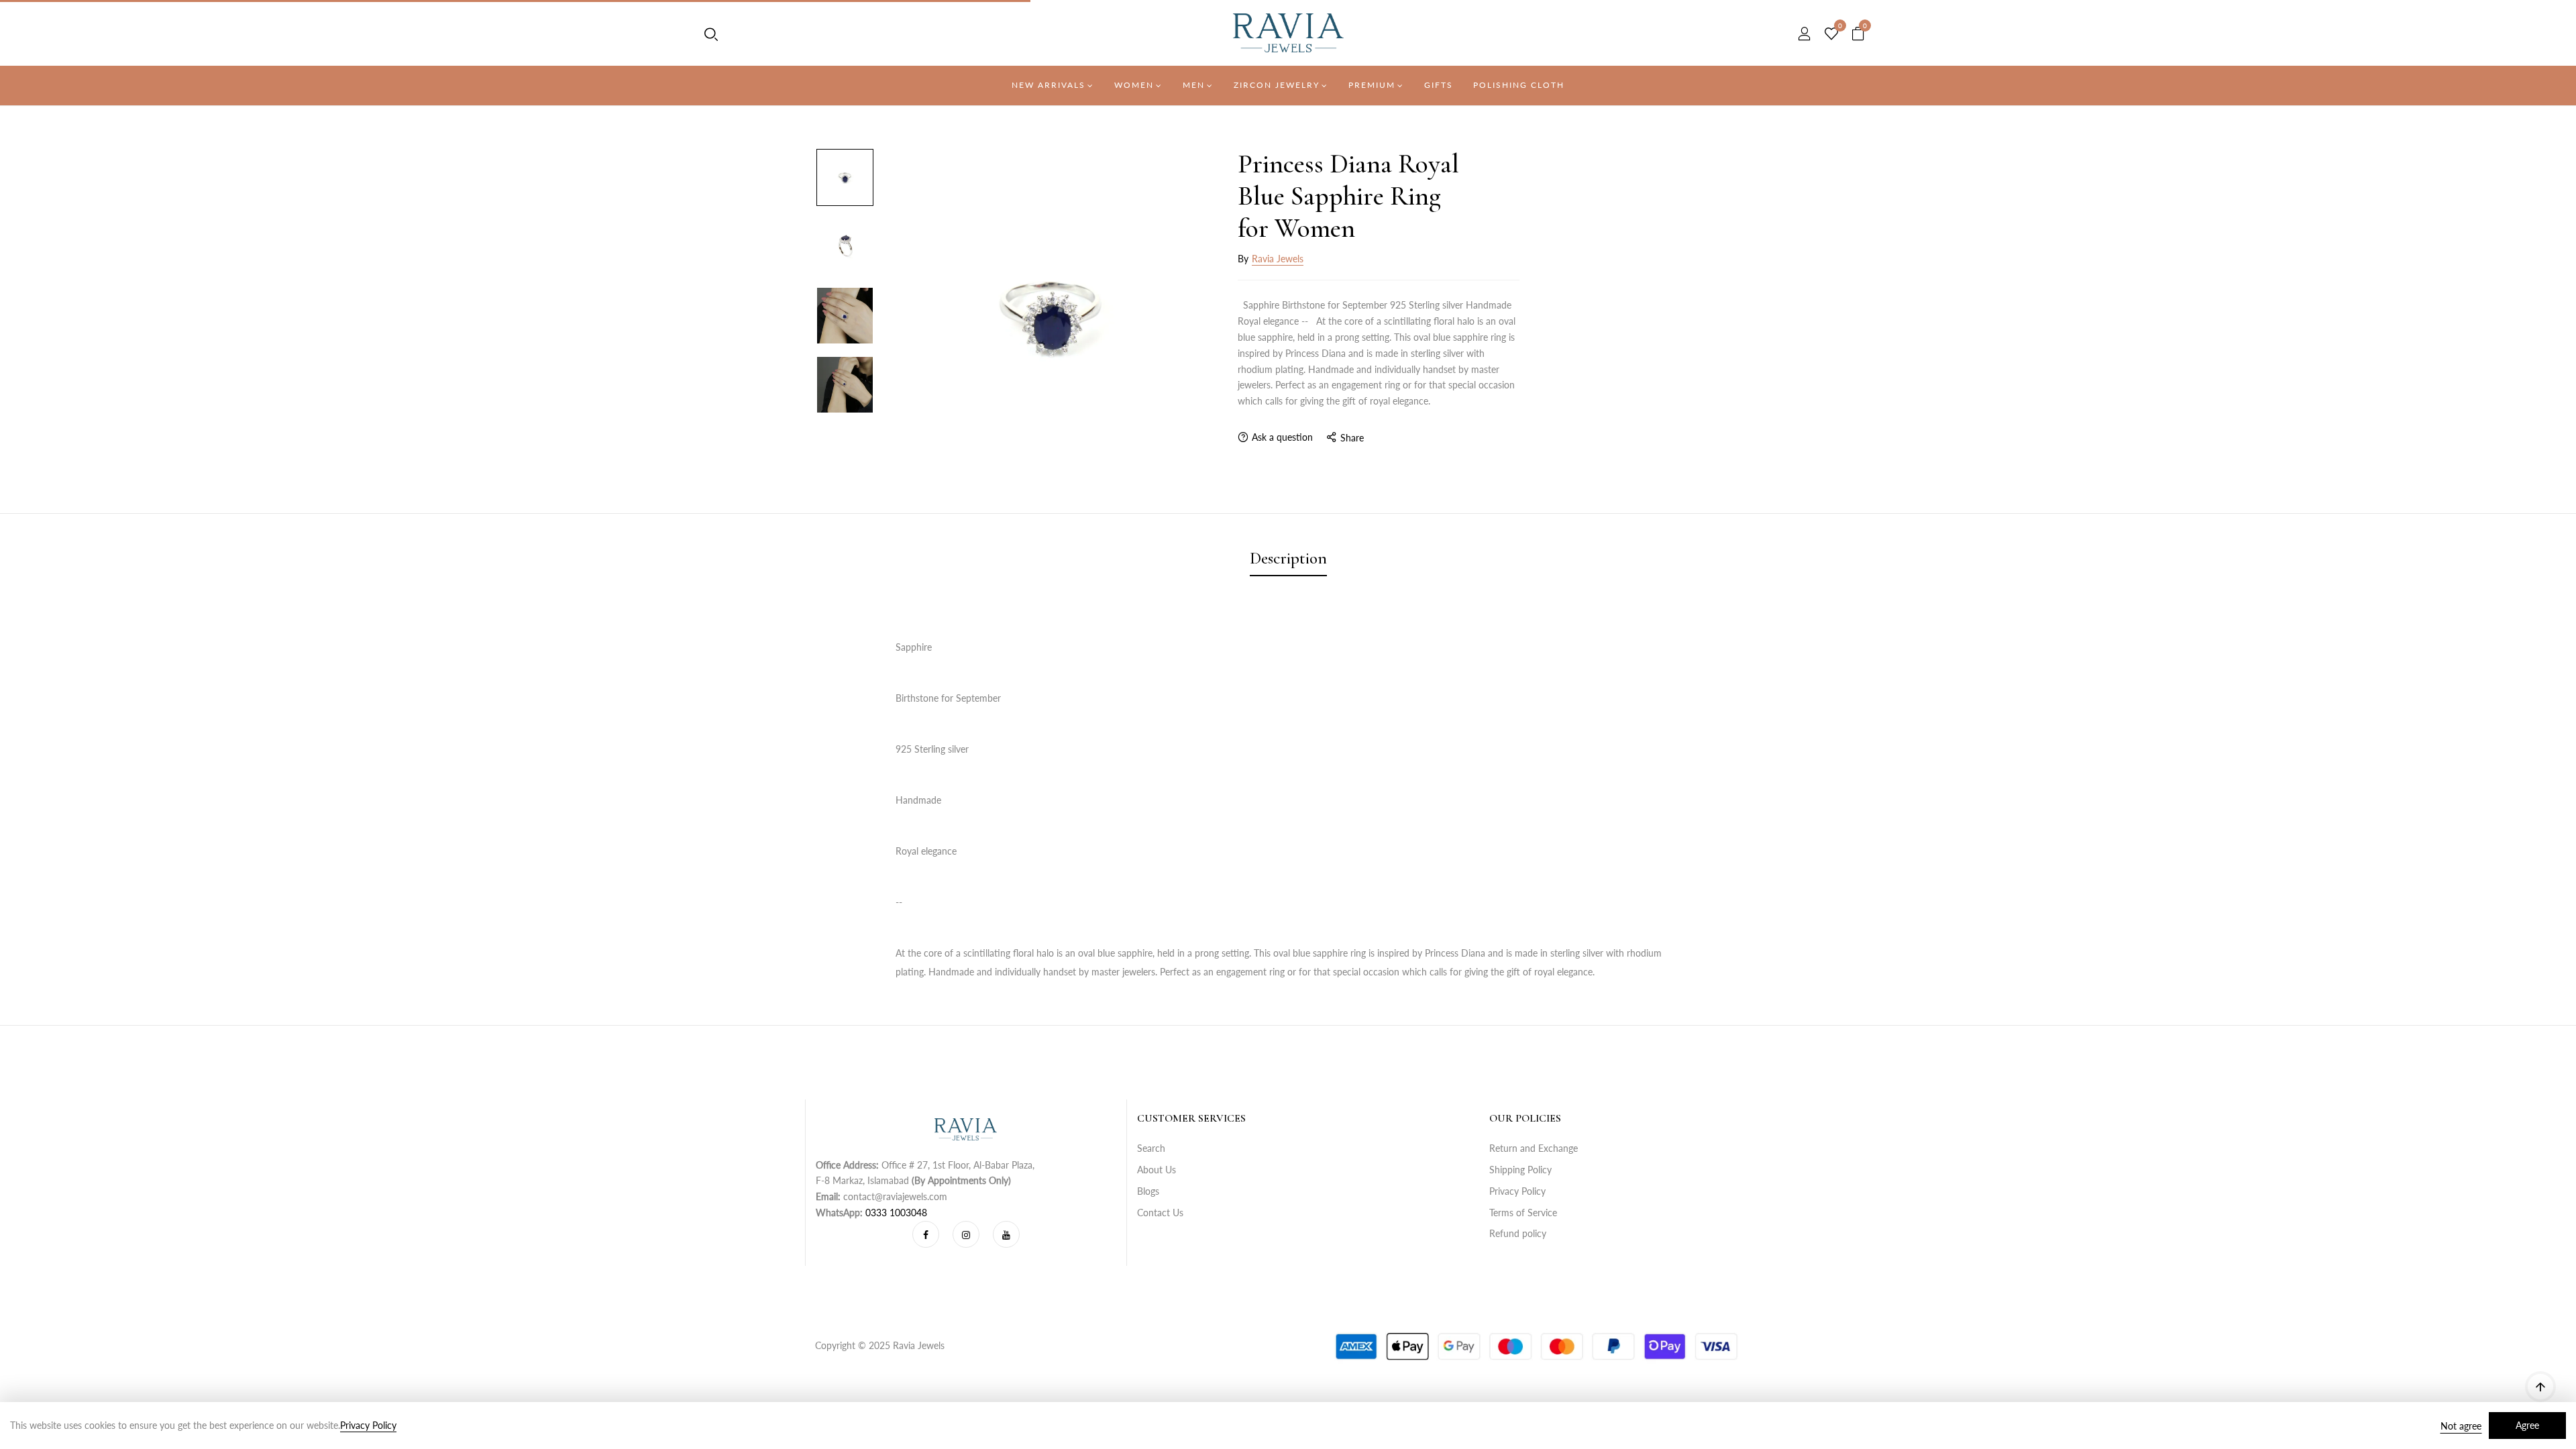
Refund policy (1518, 1233)
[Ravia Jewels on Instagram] (966, 1234)
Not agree (2461, 1426)
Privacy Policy (1517, 1191)
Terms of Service (1523, 1213)
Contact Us (1160, 1213)
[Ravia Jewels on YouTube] (1006, 1234)
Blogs (1148, 1191)
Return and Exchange (1534, 1148)
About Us (1157, 1170)
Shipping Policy (1520, 1170)
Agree (2527, 1425)
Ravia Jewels (1278, 259)
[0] (1831, 34)
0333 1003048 (896, 1213)
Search (1151, 1148)
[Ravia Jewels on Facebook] (926, 1234)
